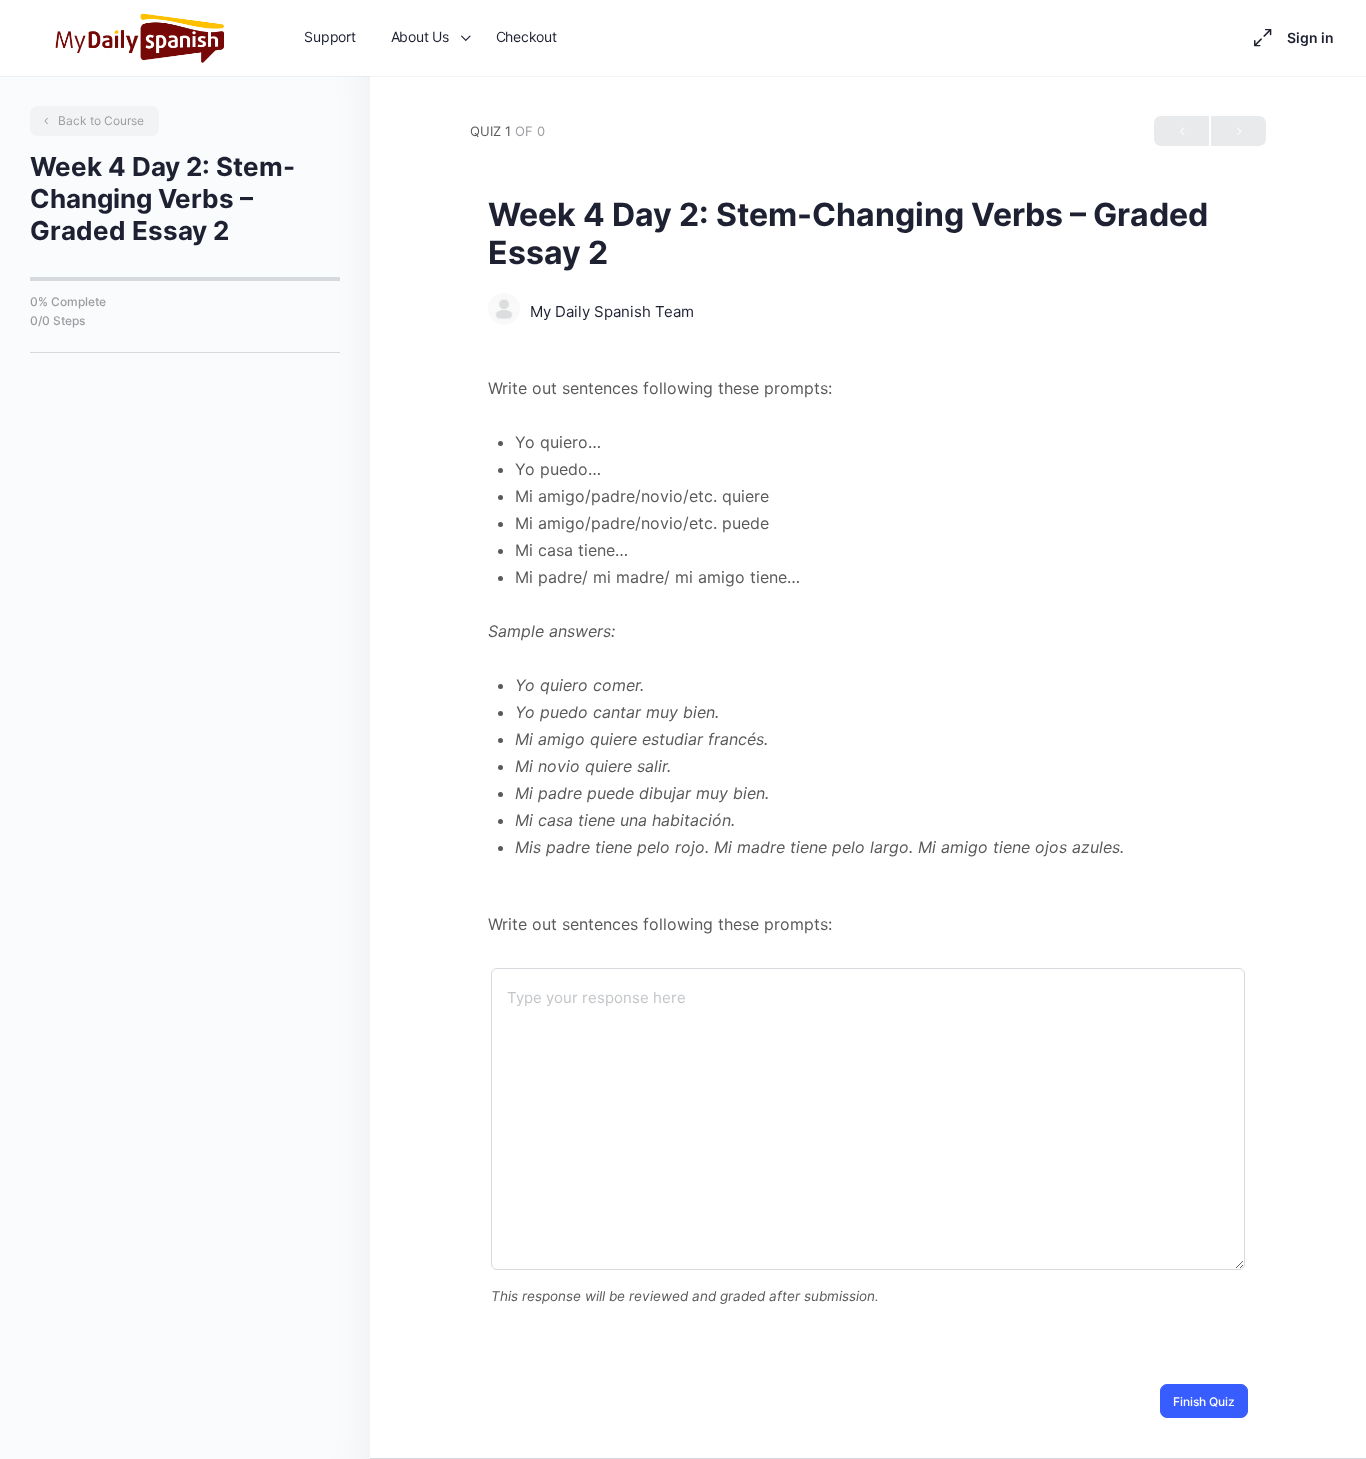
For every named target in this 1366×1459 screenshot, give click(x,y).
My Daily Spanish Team (612, 311)
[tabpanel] (868, 618)
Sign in (1310, 37)
